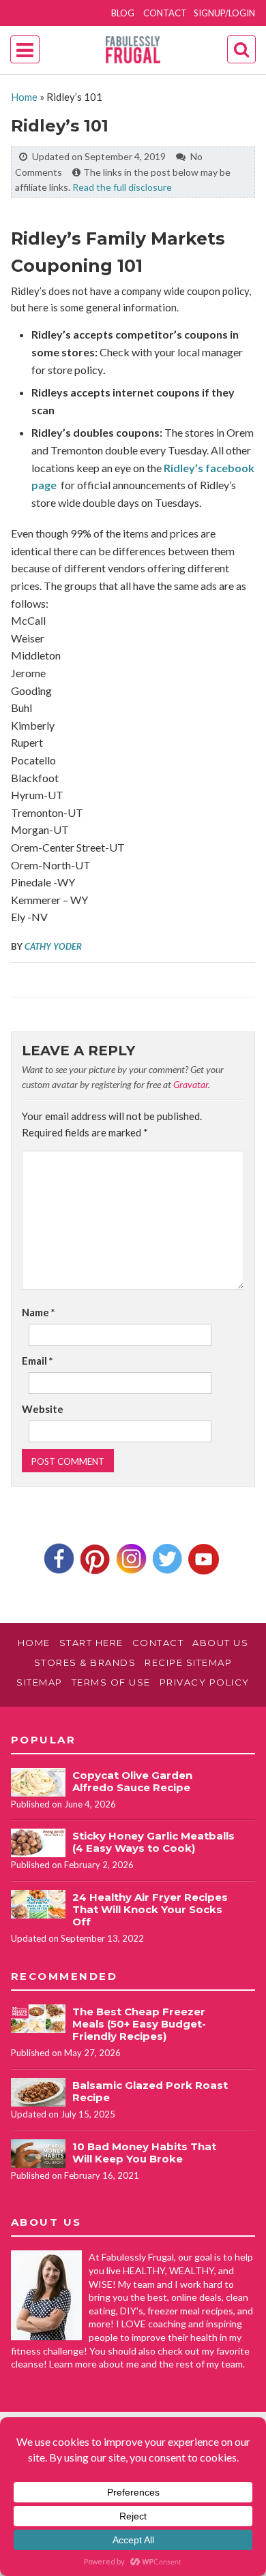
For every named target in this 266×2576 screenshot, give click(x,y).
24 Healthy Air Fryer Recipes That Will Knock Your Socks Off (150, 1909)
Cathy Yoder (53, 946)
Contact (165, 13)
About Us (220, 1643)
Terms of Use (111, 1682)
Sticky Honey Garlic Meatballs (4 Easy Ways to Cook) (153, 1842)
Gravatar (191, 1084)
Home (24, 97)
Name (39, 1312)
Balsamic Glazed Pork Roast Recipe (150, 2091)
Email (38, 1361)
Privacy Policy (205, 1682)
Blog (123, 13)
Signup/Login (224, 13)
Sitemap (40, 1682)
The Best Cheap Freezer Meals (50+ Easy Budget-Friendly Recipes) (139, 2024)
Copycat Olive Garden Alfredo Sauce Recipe (132, 1781)
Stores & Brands (85, 1662)
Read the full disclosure (122, 187)
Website (43, 1409)
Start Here (91, 1643)
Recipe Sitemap (188, 1662)
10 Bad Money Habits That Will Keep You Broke (144, 2153)
